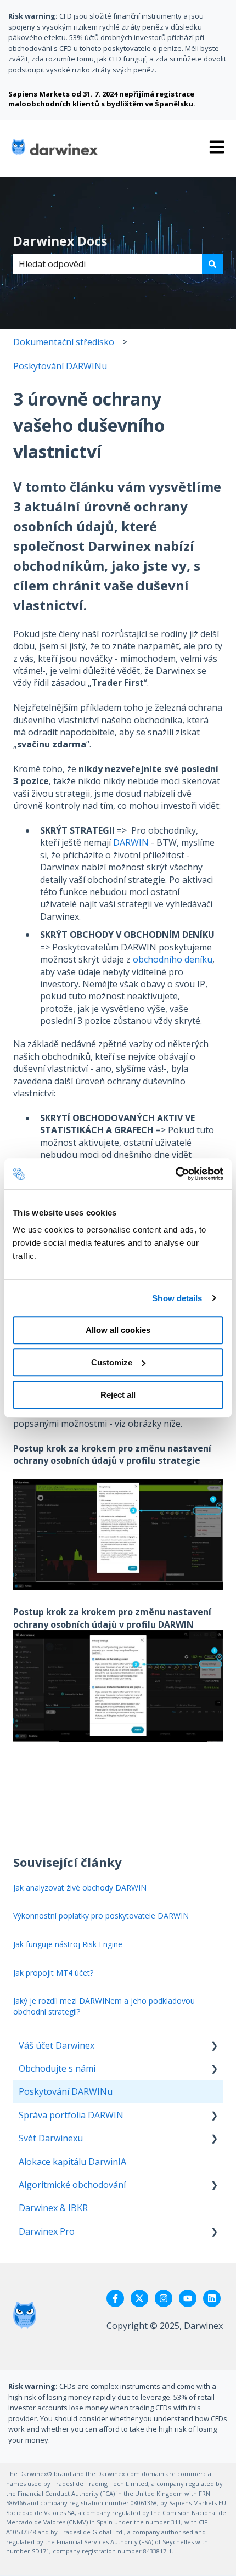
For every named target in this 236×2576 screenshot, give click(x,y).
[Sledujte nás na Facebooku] (115, 2298)
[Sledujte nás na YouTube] (188, 2298)
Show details (177, 1298)
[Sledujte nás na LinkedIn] (212, 2298)
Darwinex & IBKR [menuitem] (53, 2208)
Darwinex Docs (60, 241)
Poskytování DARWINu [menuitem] (66, 2091)
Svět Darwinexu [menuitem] (51, 2138)
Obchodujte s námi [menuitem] (57, 2068)
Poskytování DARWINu (60, 366)
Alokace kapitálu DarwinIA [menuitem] (72, 2162)
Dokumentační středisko (64, 342)
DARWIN (131, 842)
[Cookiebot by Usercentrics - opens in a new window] (175, 1174)
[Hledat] (212, 264)
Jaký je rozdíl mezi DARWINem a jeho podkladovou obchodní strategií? (104, 2006)
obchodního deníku (173, 959)
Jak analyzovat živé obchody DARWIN (80, 1888)
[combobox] (108, 264)
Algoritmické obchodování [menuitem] (72, 2185)
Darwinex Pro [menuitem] (47, 2231)
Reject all (118, 1395)
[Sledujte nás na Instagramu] (164, 2298)
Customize (112, 1362)
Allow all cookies (118, 1330)
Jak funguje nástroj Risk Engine (68, 1944)
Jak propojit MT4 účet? (53, 1973)
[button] (214, 2046)
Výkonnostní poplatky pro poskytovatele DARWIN (101, 1916)
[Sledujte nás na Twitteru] (139, 2298)
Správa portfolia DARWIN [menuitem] (71, 2115)
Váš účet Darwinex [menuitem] (57, 2045)
